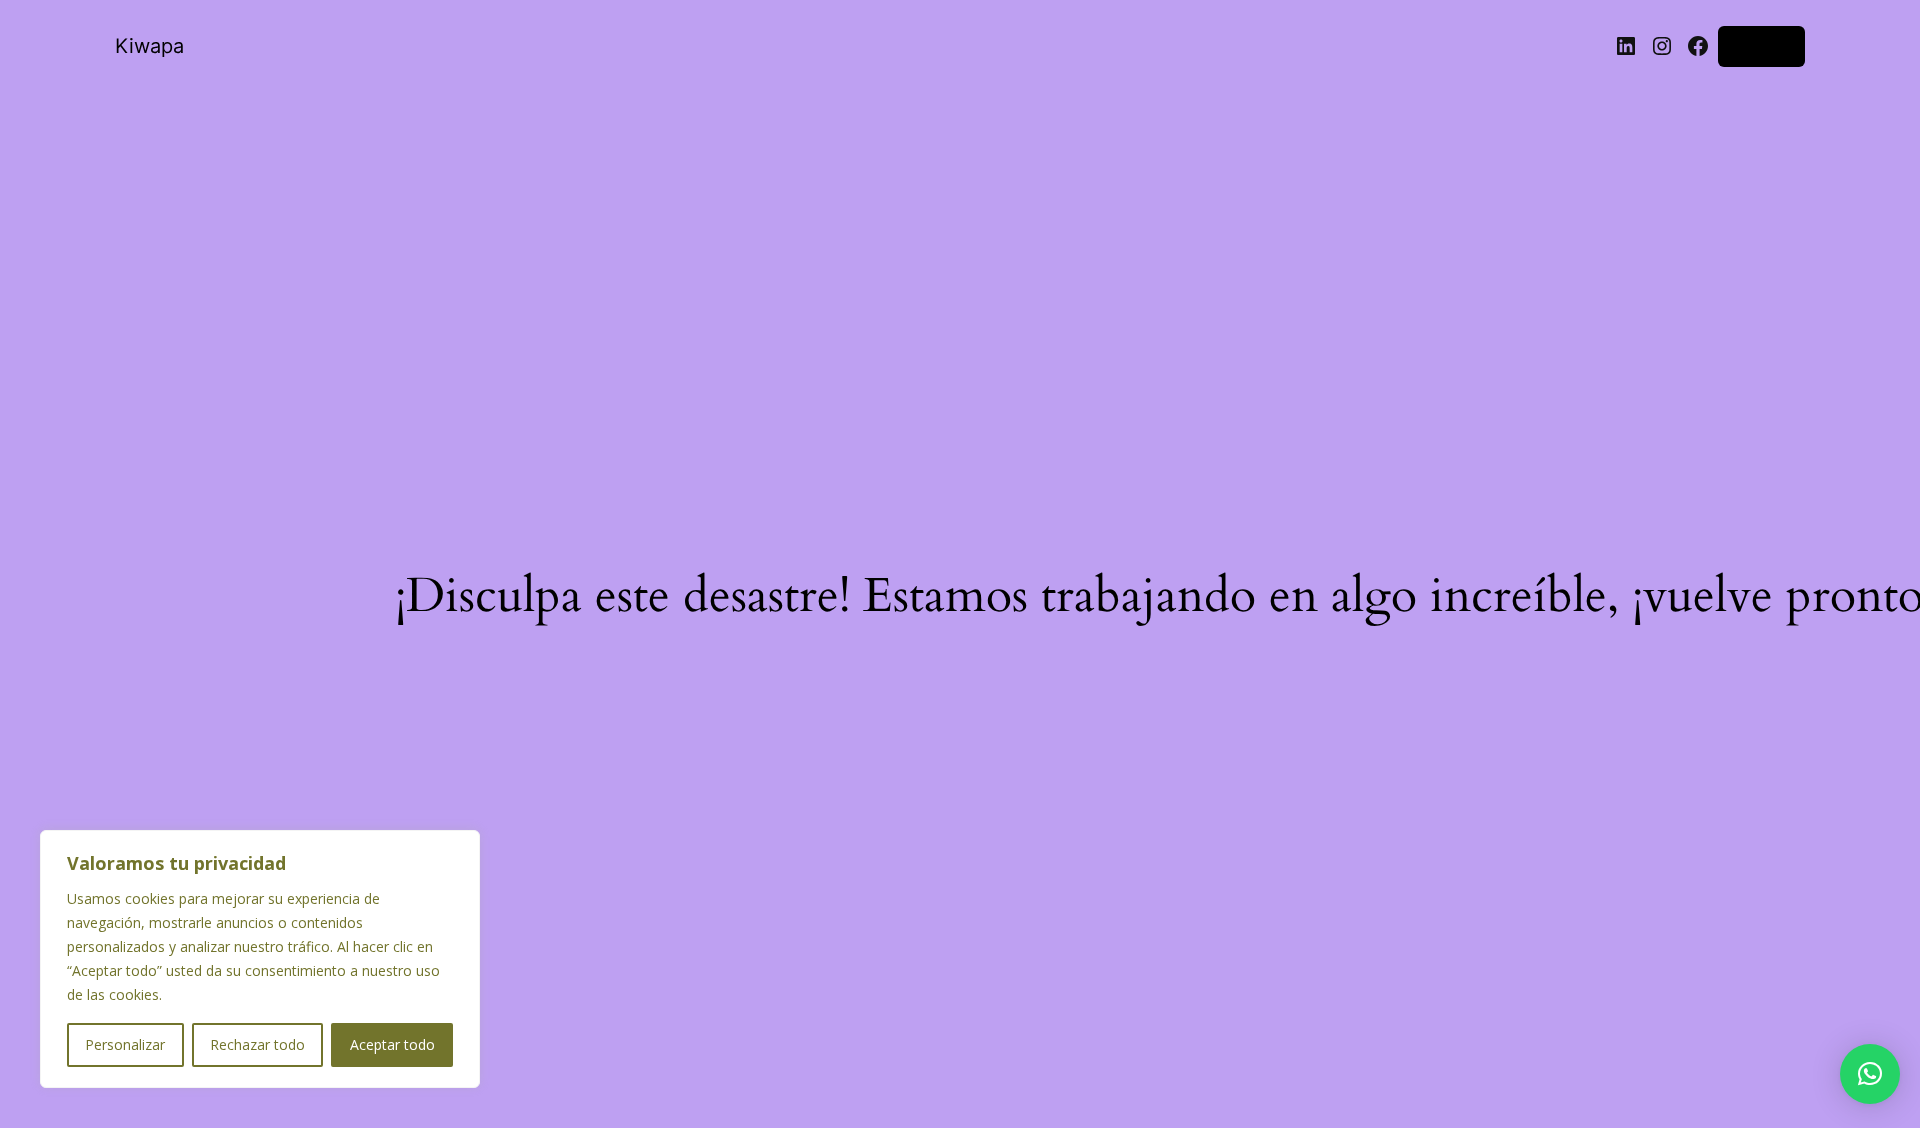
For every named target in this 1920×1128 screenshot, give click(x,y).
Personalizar (125, 1044)
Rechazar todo (257, 1044)
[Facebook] (1698, 46)
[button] (1870, 1074)
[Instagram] (1662, 46)
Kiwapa (149, 46)
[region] (260, 959)
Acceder (1761, 45)
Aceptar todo (392, 1044)
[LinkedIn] (1626, 46)
